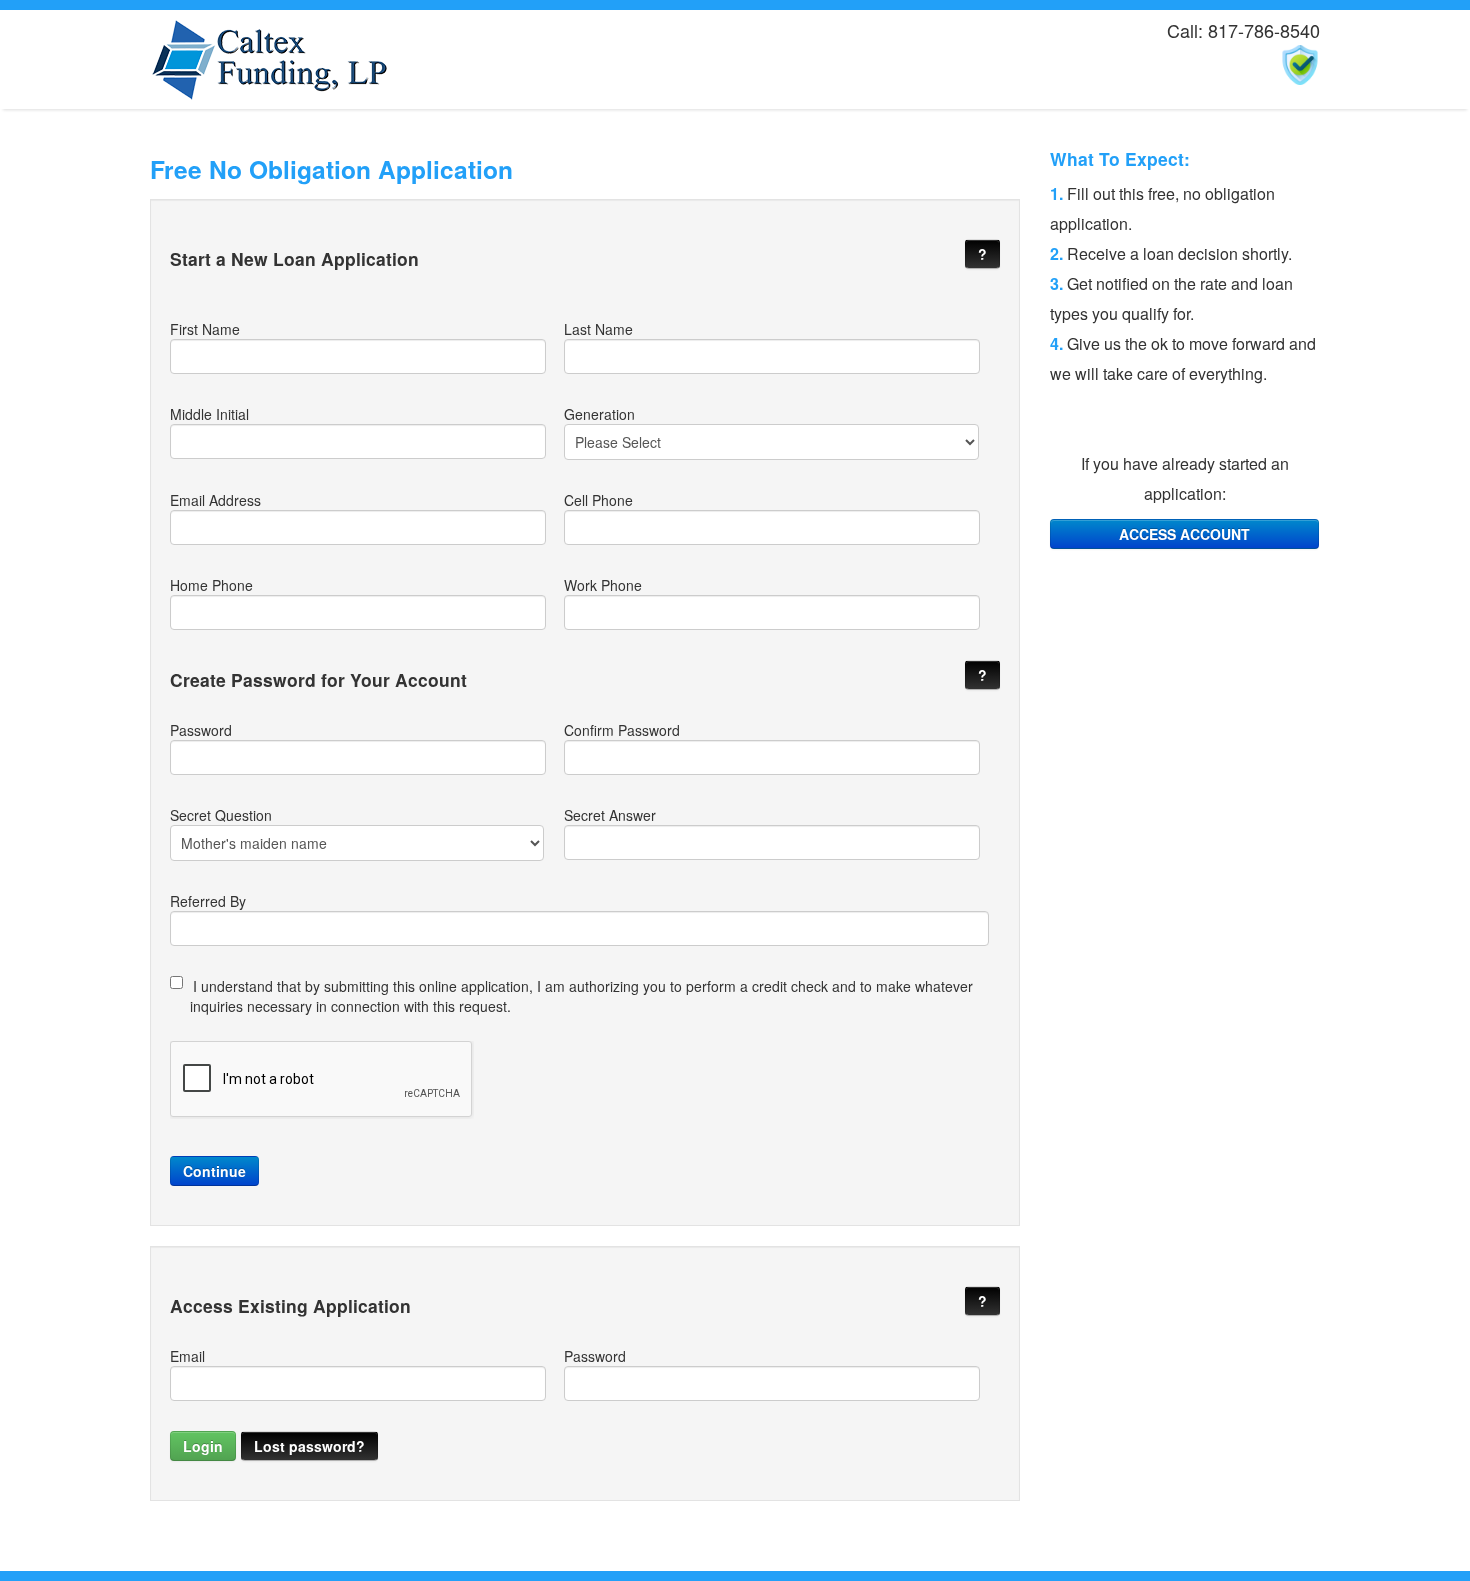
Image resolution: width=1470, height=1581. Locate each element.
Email (187, 1356)
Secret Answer (610, 815)
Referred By (208, 901)
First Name (205, 329)
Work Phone (603, 585)
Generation (599, 414)
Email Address (215, 500)
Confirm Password (622, 730)
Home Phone (211, 585)
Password (201, 730)
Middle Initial (209, 414)
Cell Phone (598, 500)
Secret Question (221, 815)
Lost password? (309, 1446)
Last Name (598, 329)
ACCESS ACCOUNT (1184, 534)
